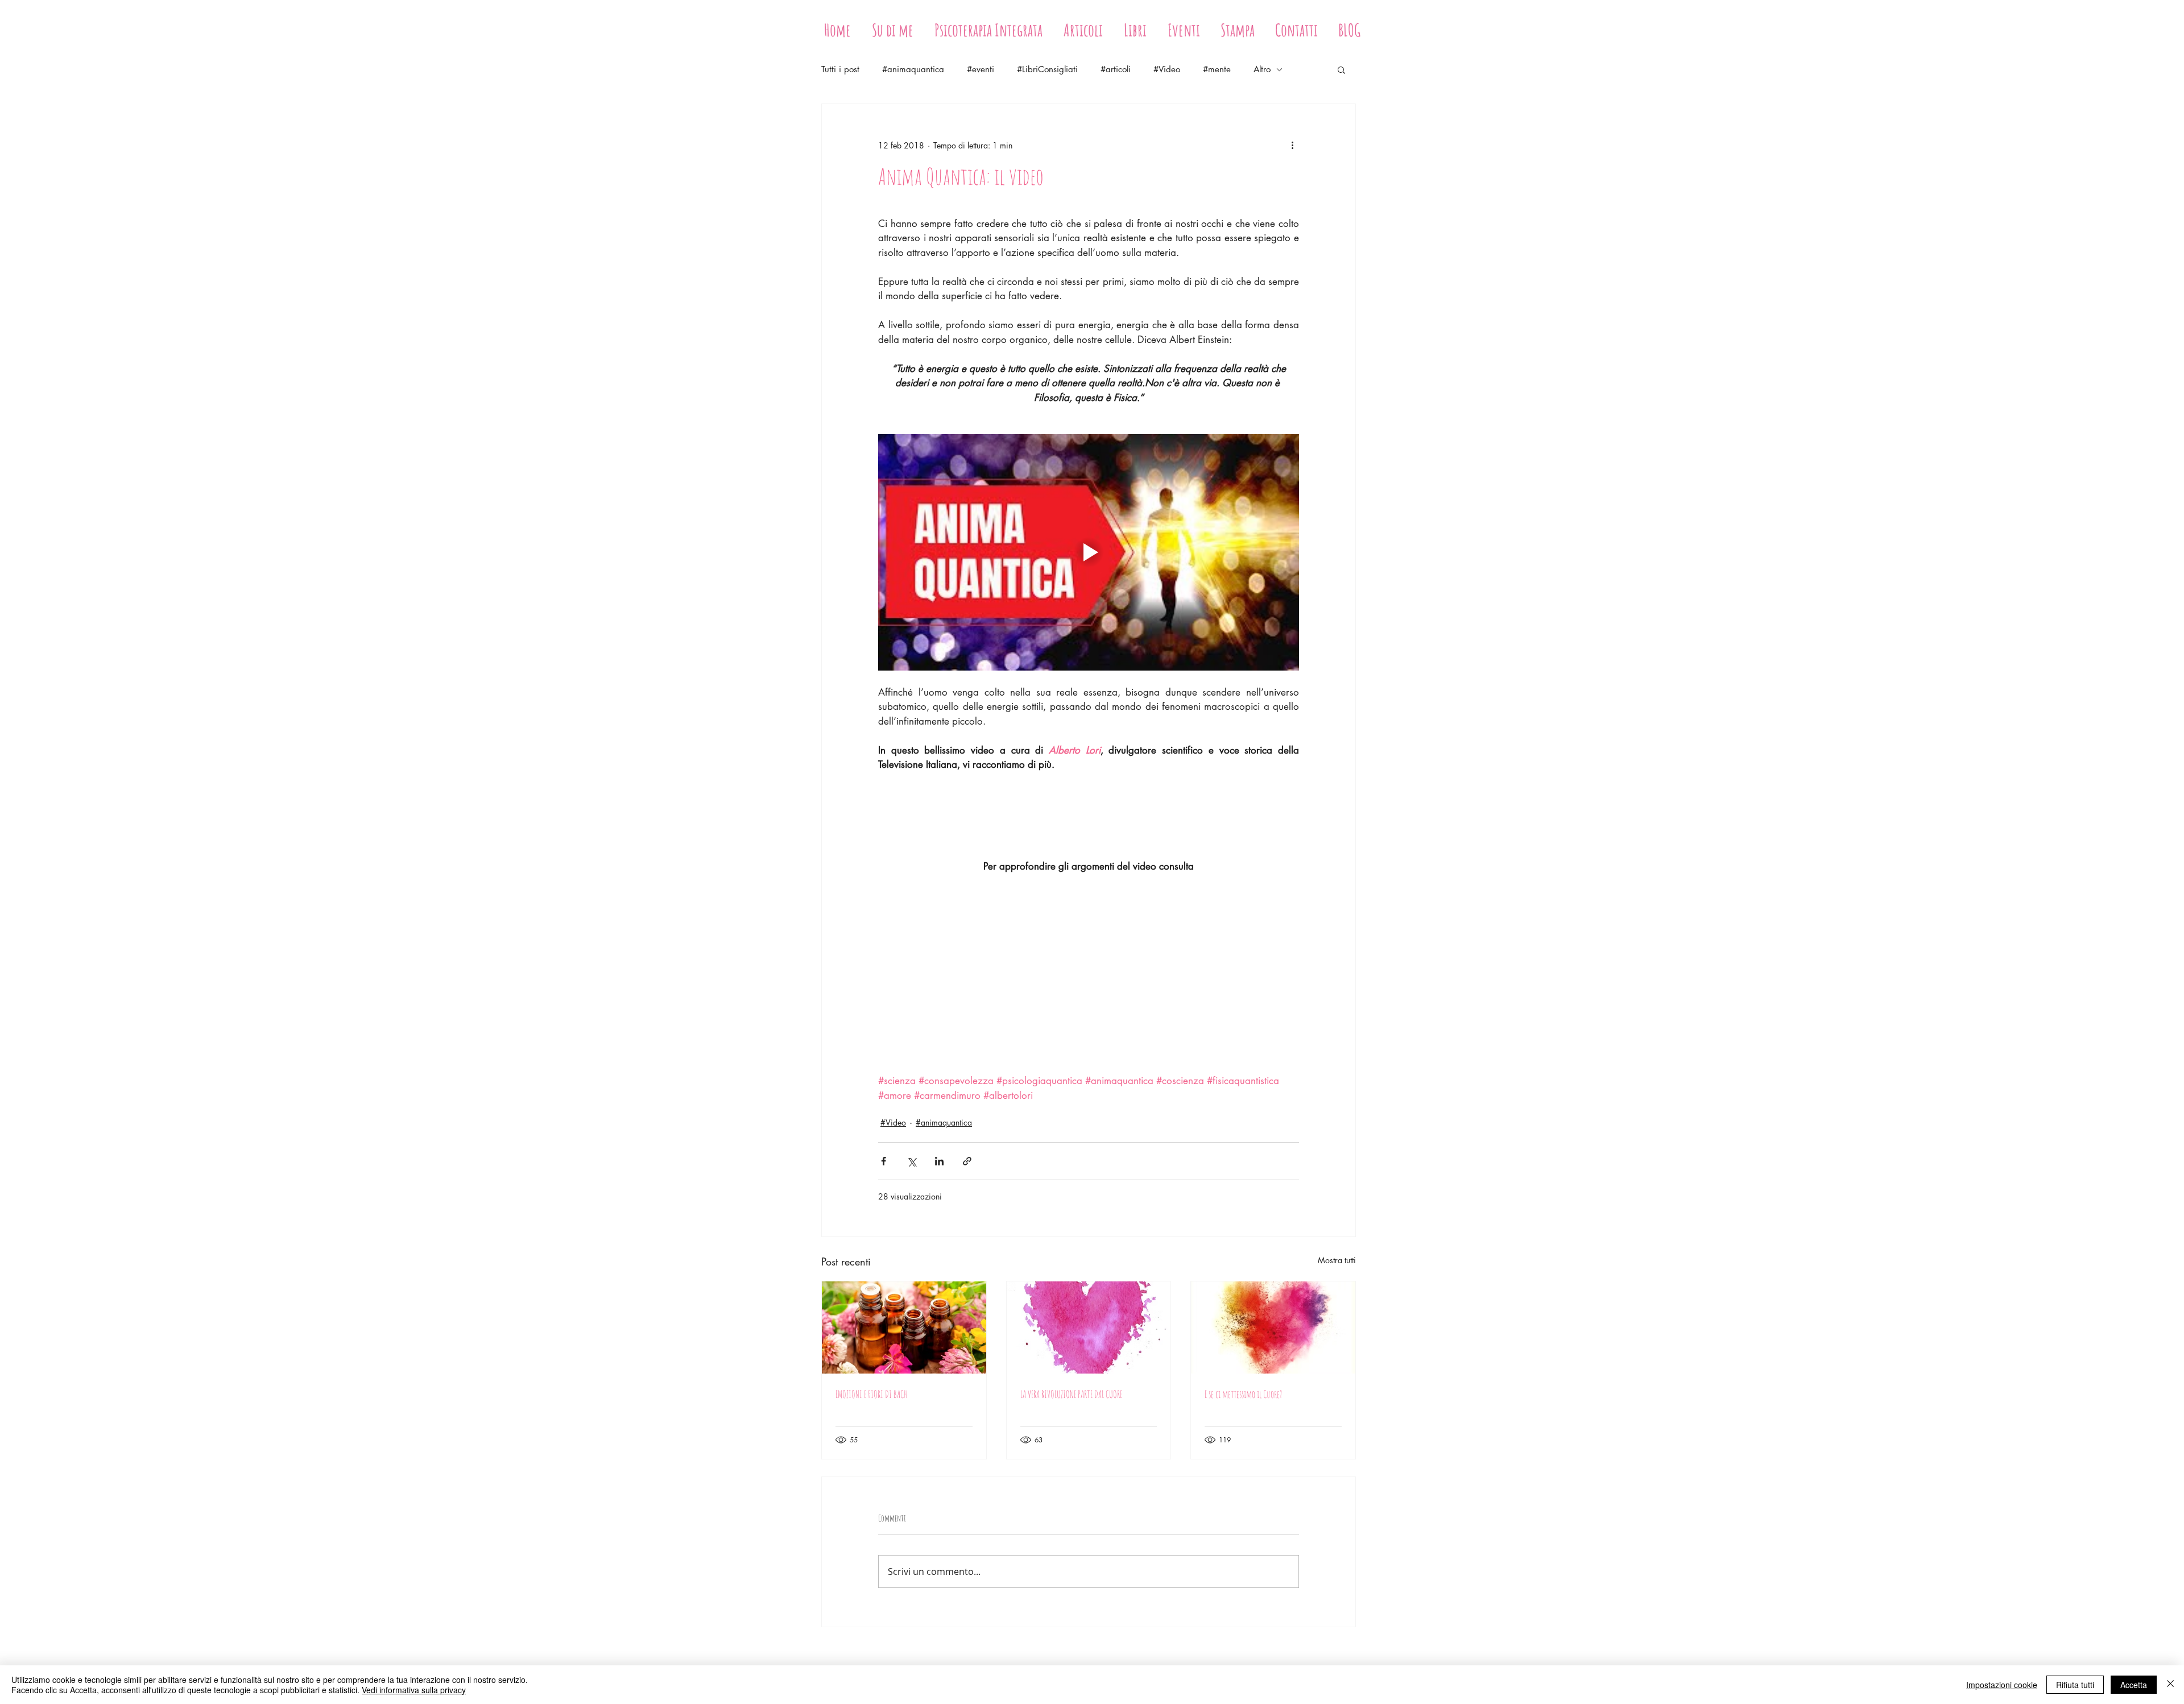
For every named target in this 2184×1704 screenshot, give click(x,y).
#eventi (981, 69)
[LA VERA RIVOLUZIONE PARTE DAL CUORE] (1089, 1327)
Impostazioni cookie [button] (2002, 1685)
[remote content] (1089, 974)
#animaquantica (913, 69)
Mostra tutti (1337, 1260)
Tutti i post (840, 69)
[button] (1341, 69)
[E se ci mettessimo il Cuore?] (1273, 1327)
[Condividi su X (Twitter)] (911, 1161)
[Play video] (1089, 552)
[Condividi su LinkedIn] (939, 1161)
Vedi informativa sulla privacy (414, 1690)
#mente (1217, 69)
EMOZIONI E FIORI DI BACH (871, 1394)
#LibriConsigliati (1047, 69)
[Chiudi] (2170, 1685)
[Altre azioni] (1292, 145)
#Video (1167, 69)
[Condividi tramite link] (967, 1161)
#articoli (1116, 69)
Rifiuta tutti (2075, 1685)
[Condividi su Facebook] (884, 1161)
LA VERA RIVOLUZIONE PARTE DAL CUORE (1071, 1394)
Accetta (2134, 1685)
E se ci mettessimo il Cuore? (1243, 1394)
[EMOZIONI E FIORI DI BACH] (904, 1327)
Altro (1262, 69)
